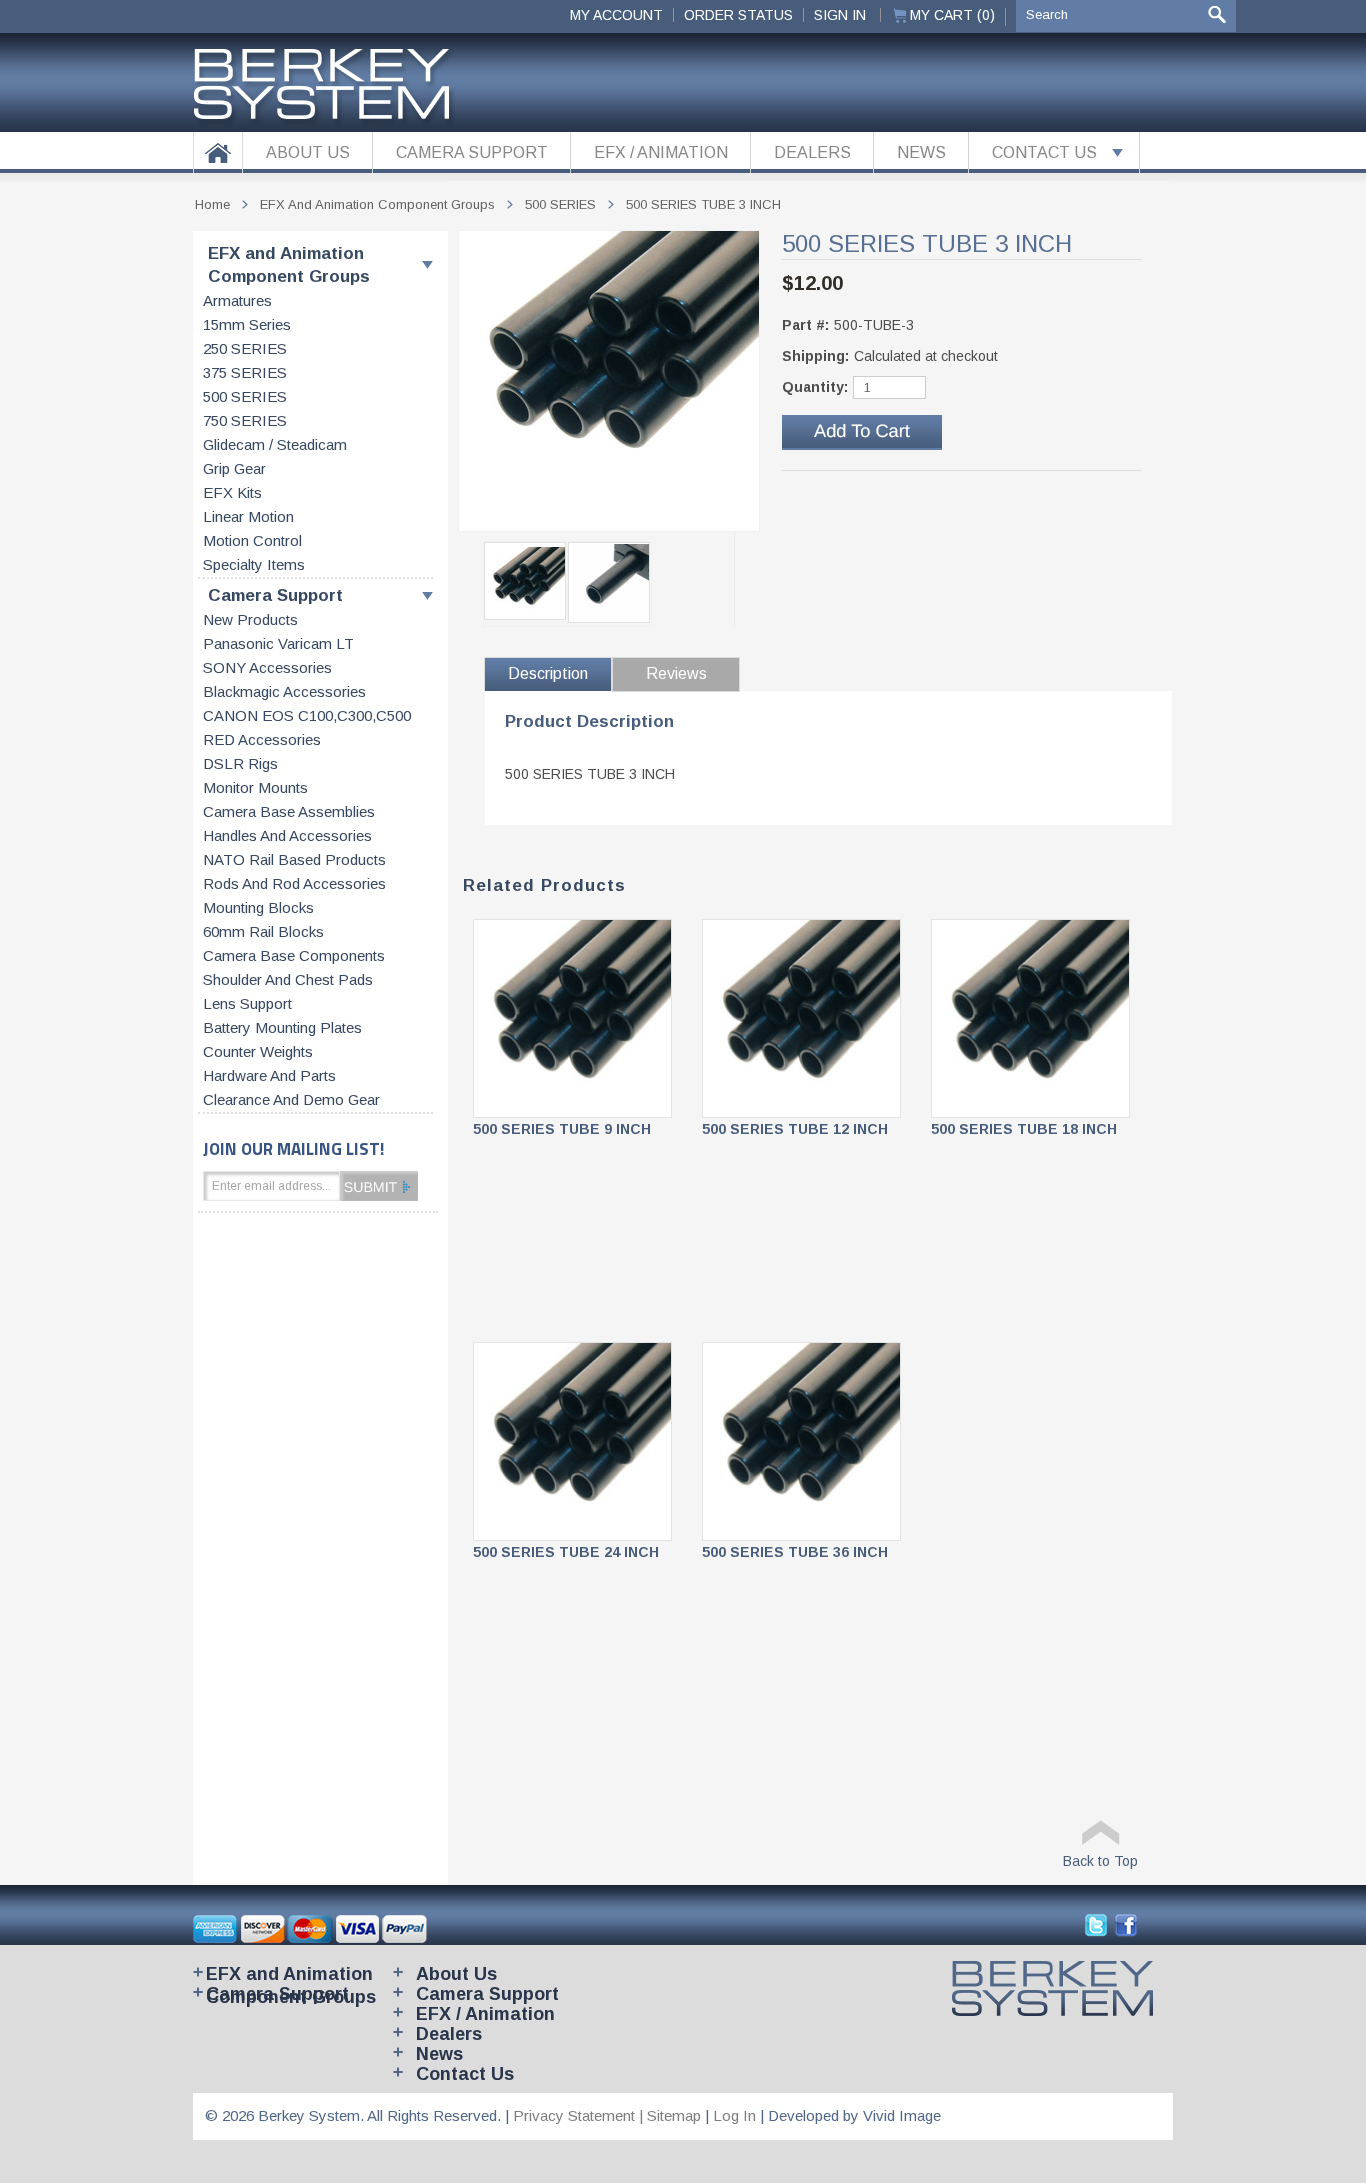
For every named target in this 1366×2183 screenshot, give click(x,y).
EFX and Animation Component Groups (289, 265)
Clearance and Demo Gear (291, 1100)
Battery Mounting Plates (282, 1028)
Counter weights (258, 1052)
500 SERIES (245, 397)
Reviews (676, 673)
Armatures (237, 301)
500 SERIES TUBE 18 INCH (1024, 1129)
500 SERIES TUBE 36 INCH (795, 1552)
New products (250, 620)
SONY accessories (267, 668)
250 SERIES (245, 349)
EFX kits (232, 493)
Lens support (247, 1004)
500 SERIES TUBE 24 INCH (566, 1552)
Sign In (840, 15)
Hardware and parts (269, 1076)
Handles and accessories (287, 836)
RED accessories (262, 740)
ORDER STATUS (738, 15)
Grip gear (234, 469)
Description (548, 673)
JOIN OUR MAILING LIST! (293, 1148)
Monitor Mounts (255, 788)
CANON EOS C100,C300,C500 (307, 716)
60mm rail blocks (263, 932)
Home (212, 204)
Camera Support (275, 595)
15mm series (247, 325)
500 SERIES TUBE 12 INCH (795, 1129)
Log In (734, 2115)
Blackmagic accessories (284, 692)
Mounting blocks (258, 908)
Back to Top (1100, 1861)
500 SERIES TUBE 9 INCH (562, 1129)
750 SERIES (245, 421)
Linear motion (248, 517)
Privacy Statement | (580, 2115)
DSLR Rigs (240, 764)
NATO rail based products (294, 860)
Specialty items (254, 565)
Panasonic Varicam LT (278, 644)
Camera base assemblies (289, 812)
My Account (616, 15)
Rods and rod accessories (294, 884)
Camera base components (294, 956)
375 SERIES (245, 373)
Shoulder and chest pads (288, 980)
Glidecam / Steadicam (275, 445)
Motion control (252, 541)
